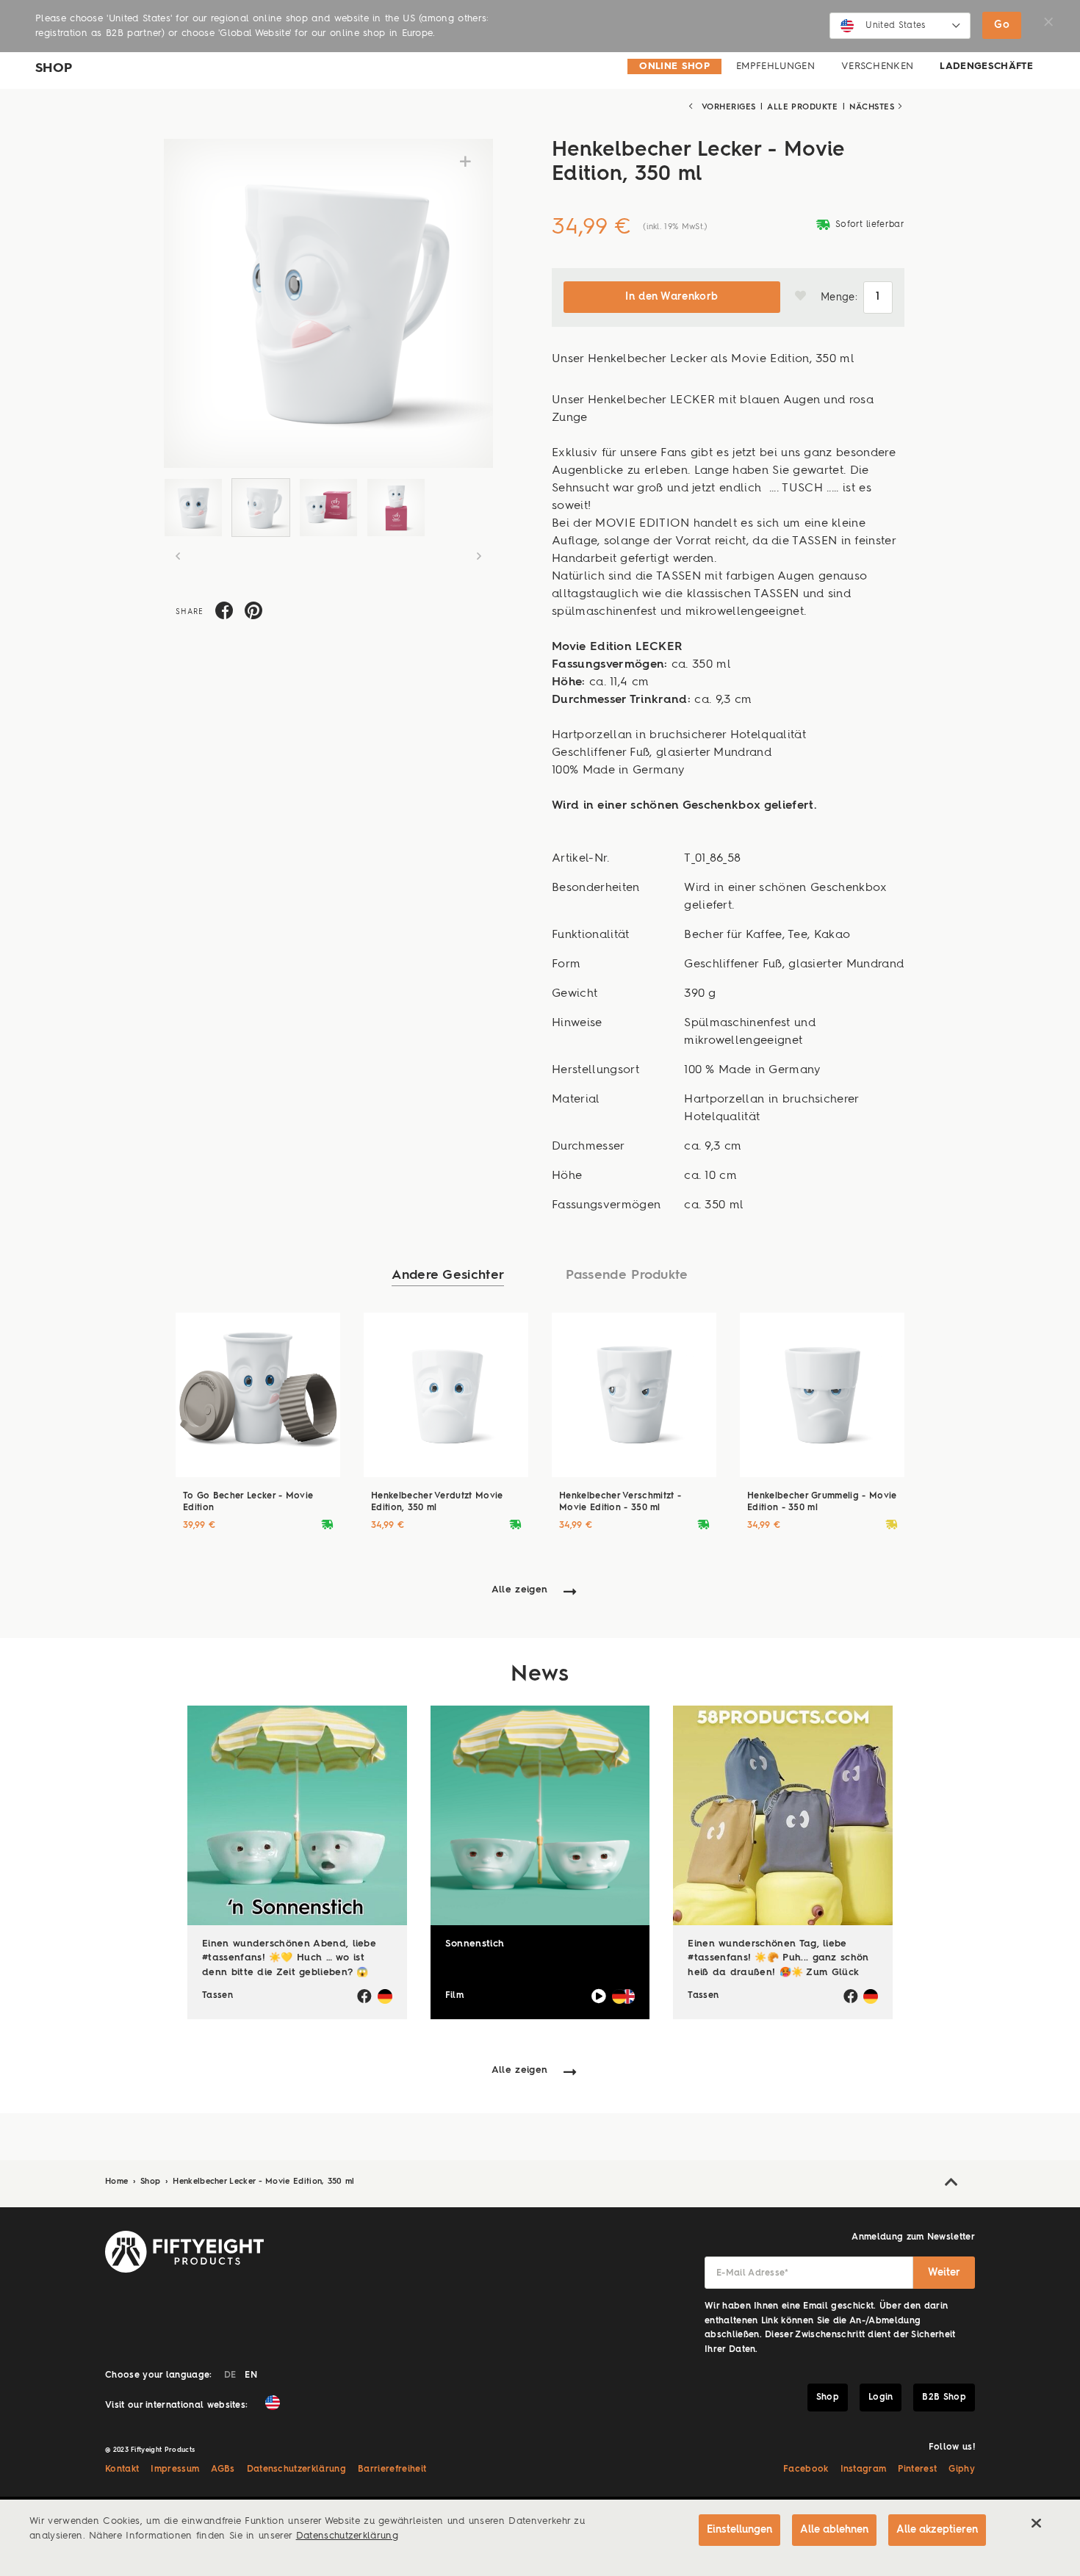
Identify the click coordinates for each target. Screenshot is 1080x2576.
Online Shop (674, 66)
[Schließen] (1036, 2523)
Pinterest (917, 2469)
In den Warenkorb (672, 297)
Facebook (806, 2469)
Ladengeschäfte (986, 66)
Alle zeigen (520, 1590)
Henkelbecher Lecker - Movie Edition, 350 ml (263, 2182)
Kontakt (122, 2469)
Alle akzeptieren (937, 2530)
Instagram (864, 2469)
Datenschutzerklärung (297, 2469)
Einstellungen (739, 2530)
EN (251, 2375)
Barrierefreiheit (392, 2469)
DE (230, 2375)
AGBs (223, 2469)
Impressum (175, 2469)
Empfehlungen (775, 66)
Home (118, 2182)
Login (881, 2398)
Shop (152, 2182)
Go (1002, 25)
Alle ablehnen (834, 2530)
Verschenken (878, 66)
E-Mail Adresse (753, 2273)
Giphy (962, 2469)
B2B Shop (944, 2398)
